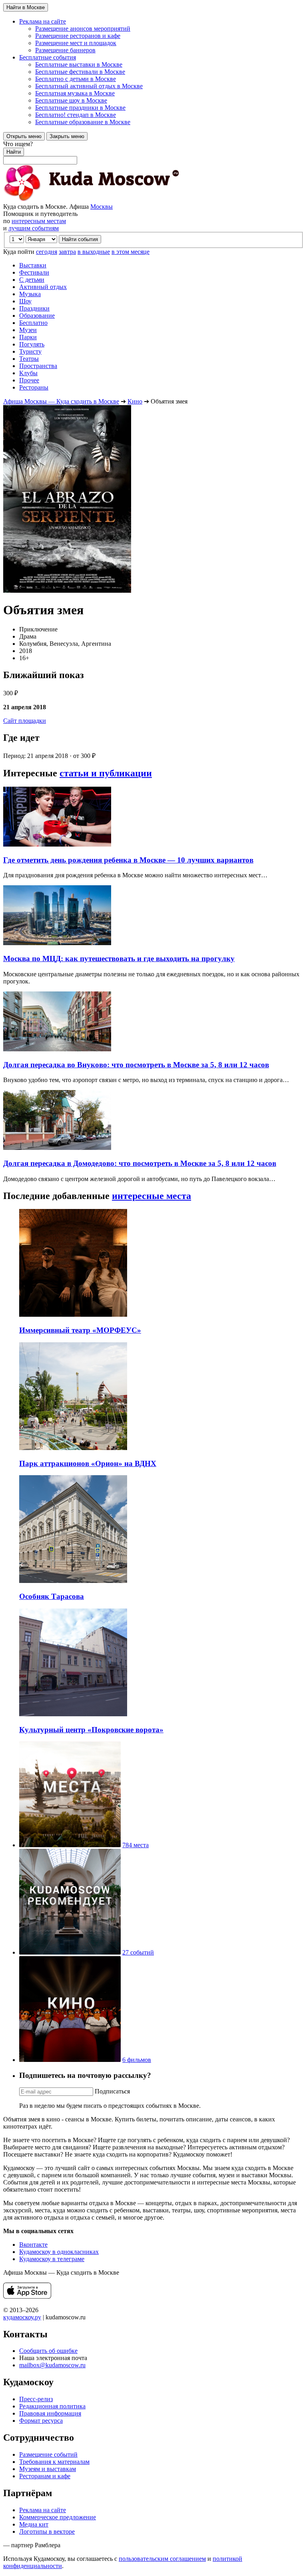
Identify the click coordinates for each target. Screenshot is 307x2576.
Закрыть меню (67, 136)
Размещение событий (48, 2454)
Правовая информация (50, 2413)
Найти (14, 152)
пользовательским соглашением (162, 2559)
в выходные (94, 252)
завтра (67, 252)
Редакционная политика (52, 2406)
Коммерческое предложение (58, 2517)
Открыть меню (24, 136)
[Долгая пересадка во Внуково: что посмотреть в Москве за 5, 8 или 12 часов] (57, 1049)
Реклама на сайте (43, 2510)
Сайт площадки (25, 721)
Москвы (102, 207)
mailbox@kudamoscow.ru (52, 2365)
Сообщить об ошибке (48, 2351)
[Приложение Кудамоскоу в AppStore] (27, 2296)
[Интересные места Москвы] (70, 1845)
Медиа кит (34, 2524)
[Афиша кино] (70, 2060)
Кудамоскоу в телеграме (52, 2259)
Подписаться (112, 2091)
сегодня (47, 252)
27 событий (138, 1952)
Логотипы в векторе (47, 2531)
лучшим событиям (34, 228)
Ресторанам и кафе (45, 2476)
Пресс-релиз (36, 2399)
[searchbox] (153, 152)
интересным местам (39, 221)
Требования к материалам (54, 2462)
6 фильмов (137, 2060)
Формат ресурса (41, 2421)
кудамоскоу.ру (22, 2317)
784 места (136, 1845)
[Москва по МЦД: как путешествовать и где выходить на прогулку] (57, 943)
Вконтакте (33, 2245)
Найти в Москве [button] (26, 7)
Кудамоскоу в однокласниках (59, 2252)
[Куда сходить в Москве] (91, 199)
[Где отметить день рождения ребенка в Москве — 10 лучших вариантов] (57, 844)
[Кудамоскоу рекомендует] (70, 1952)
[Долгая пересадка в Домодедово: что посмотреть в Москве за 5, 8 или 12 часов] (57, 1148)
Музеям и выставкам (48, 2469)
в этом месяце (131, 252)
